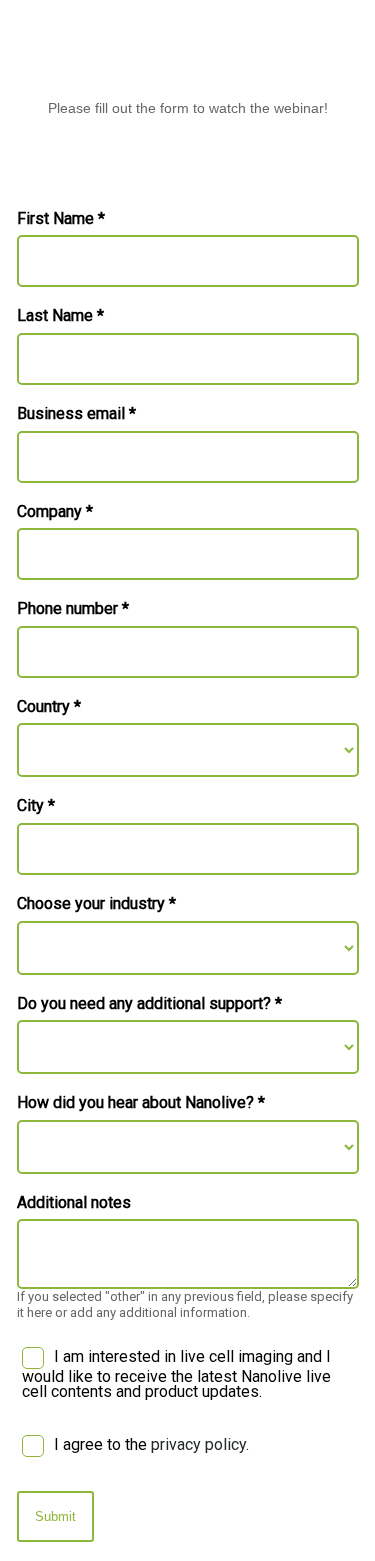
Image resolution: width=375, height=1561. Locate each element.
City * (36, 806)
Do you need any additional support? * (149, 1004)
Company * (55, 512)
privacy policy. (200, 1444)
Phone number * (73, 609)
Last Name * (60, 316)
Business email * (76, 414)
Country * (49, 707)
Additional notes (74, 1203)
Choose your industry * (96, 904)
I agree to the (151, 1444)
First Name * (61, 219)
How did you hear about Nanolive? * (141, 1103)
